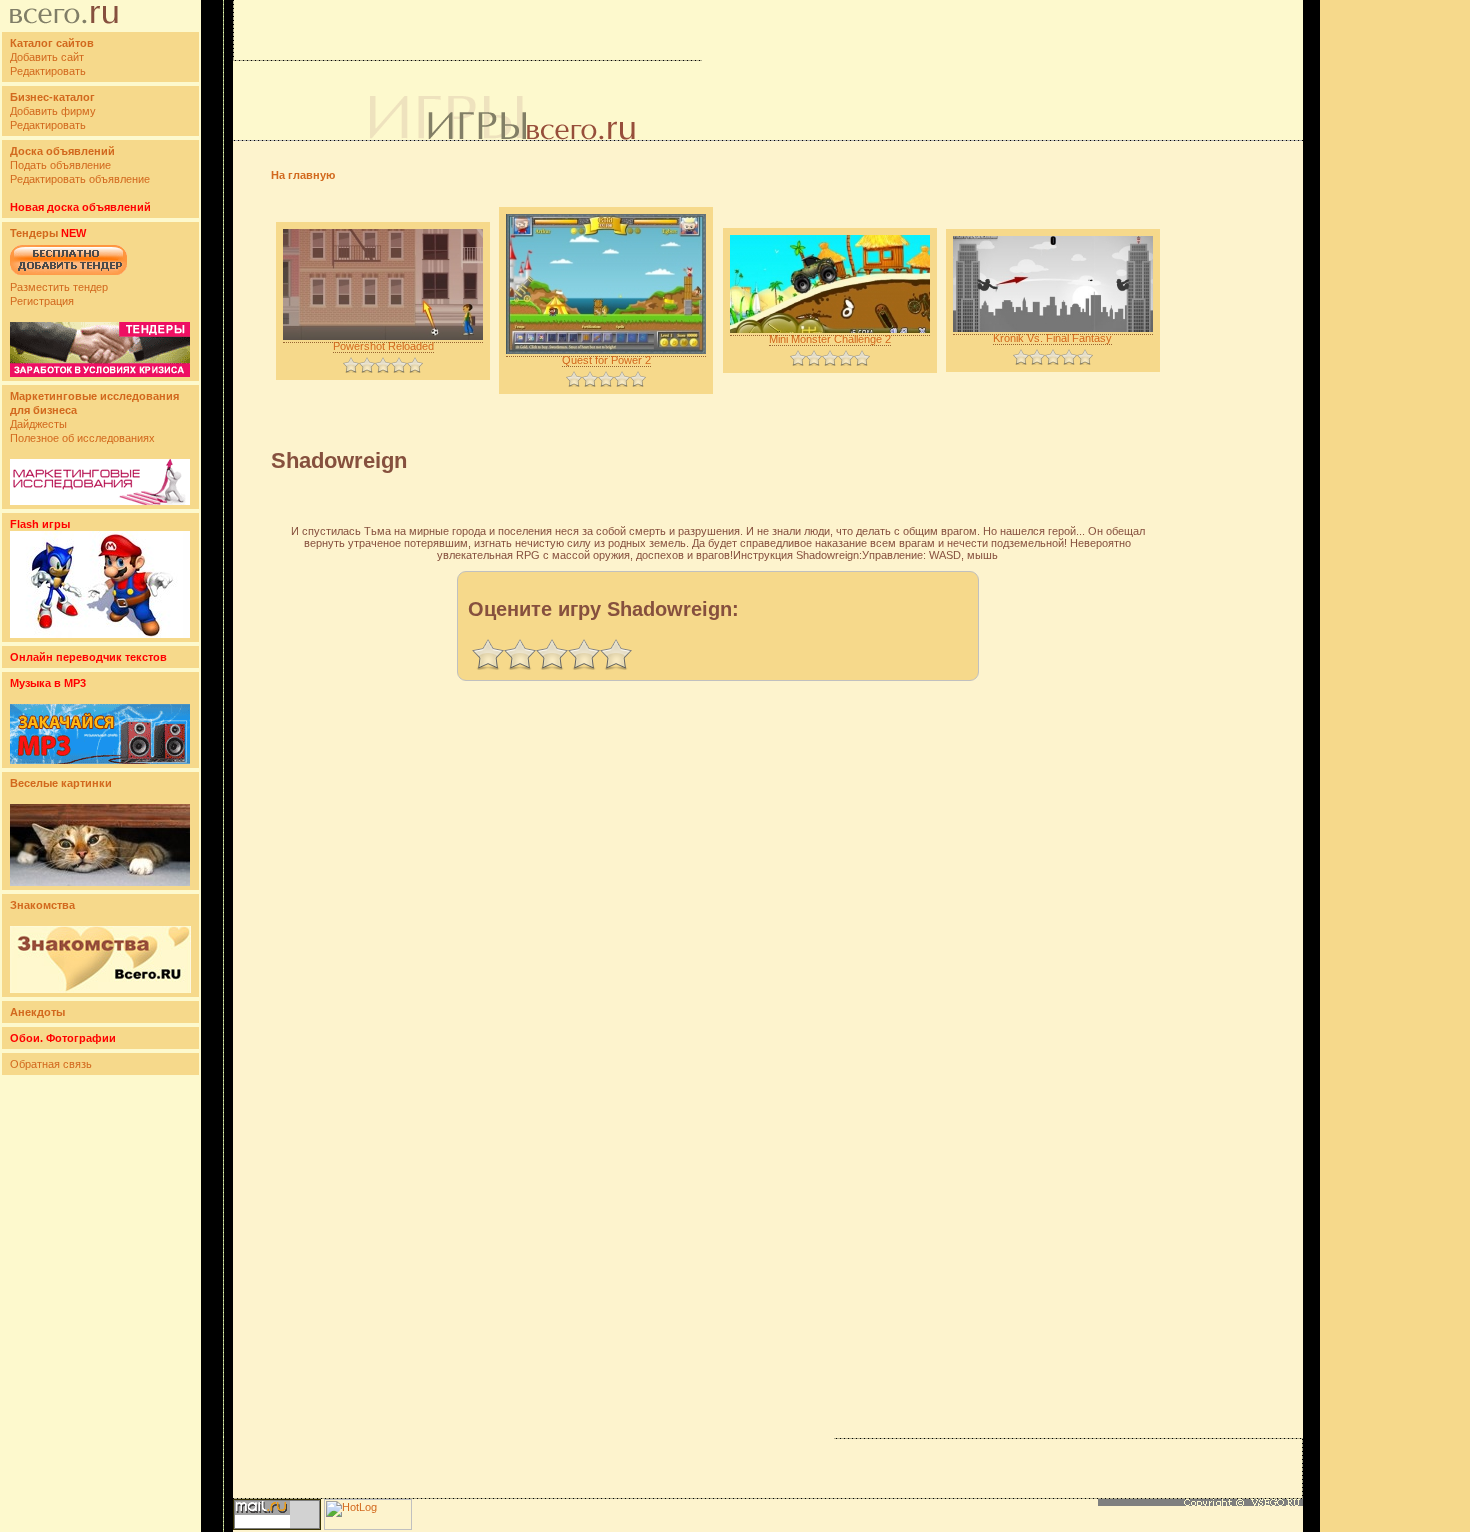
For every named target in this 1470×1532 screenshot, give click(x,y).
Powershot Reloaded (383, 346)
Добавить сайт (47, 57)
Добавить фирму (53, 111)
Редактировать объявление (80, 179)
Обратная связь (51, 1064)
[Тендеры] (100, 373)
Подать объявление (60, 165)
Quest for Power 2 (606, 360)
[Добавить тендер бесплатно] (68, 276)
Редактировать (48, 71)
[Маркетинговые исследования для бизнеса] (100, 501)
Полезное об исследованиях (82, 438)
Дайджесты (38, 424)
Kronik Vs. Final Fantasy (1052, 338)
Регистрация (42, 301)
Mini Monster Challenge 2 (830, 339)
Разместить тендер (59, 287)
